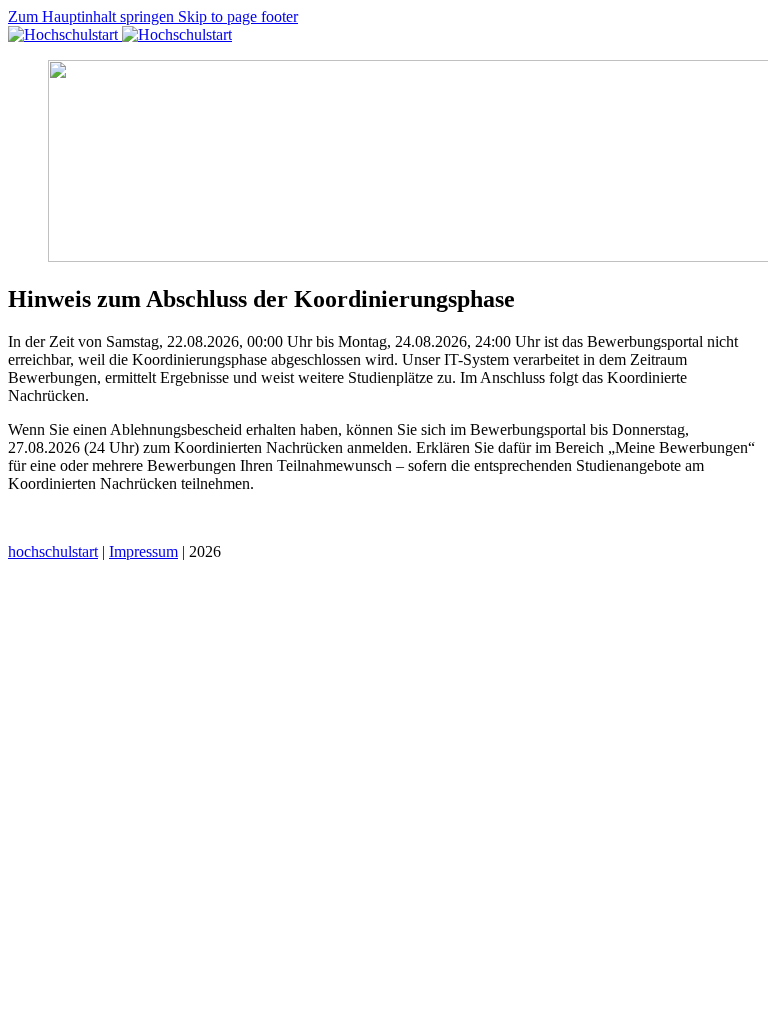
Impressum (143, 551)
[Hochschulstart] (120, 34)
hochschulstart (53, 551)
